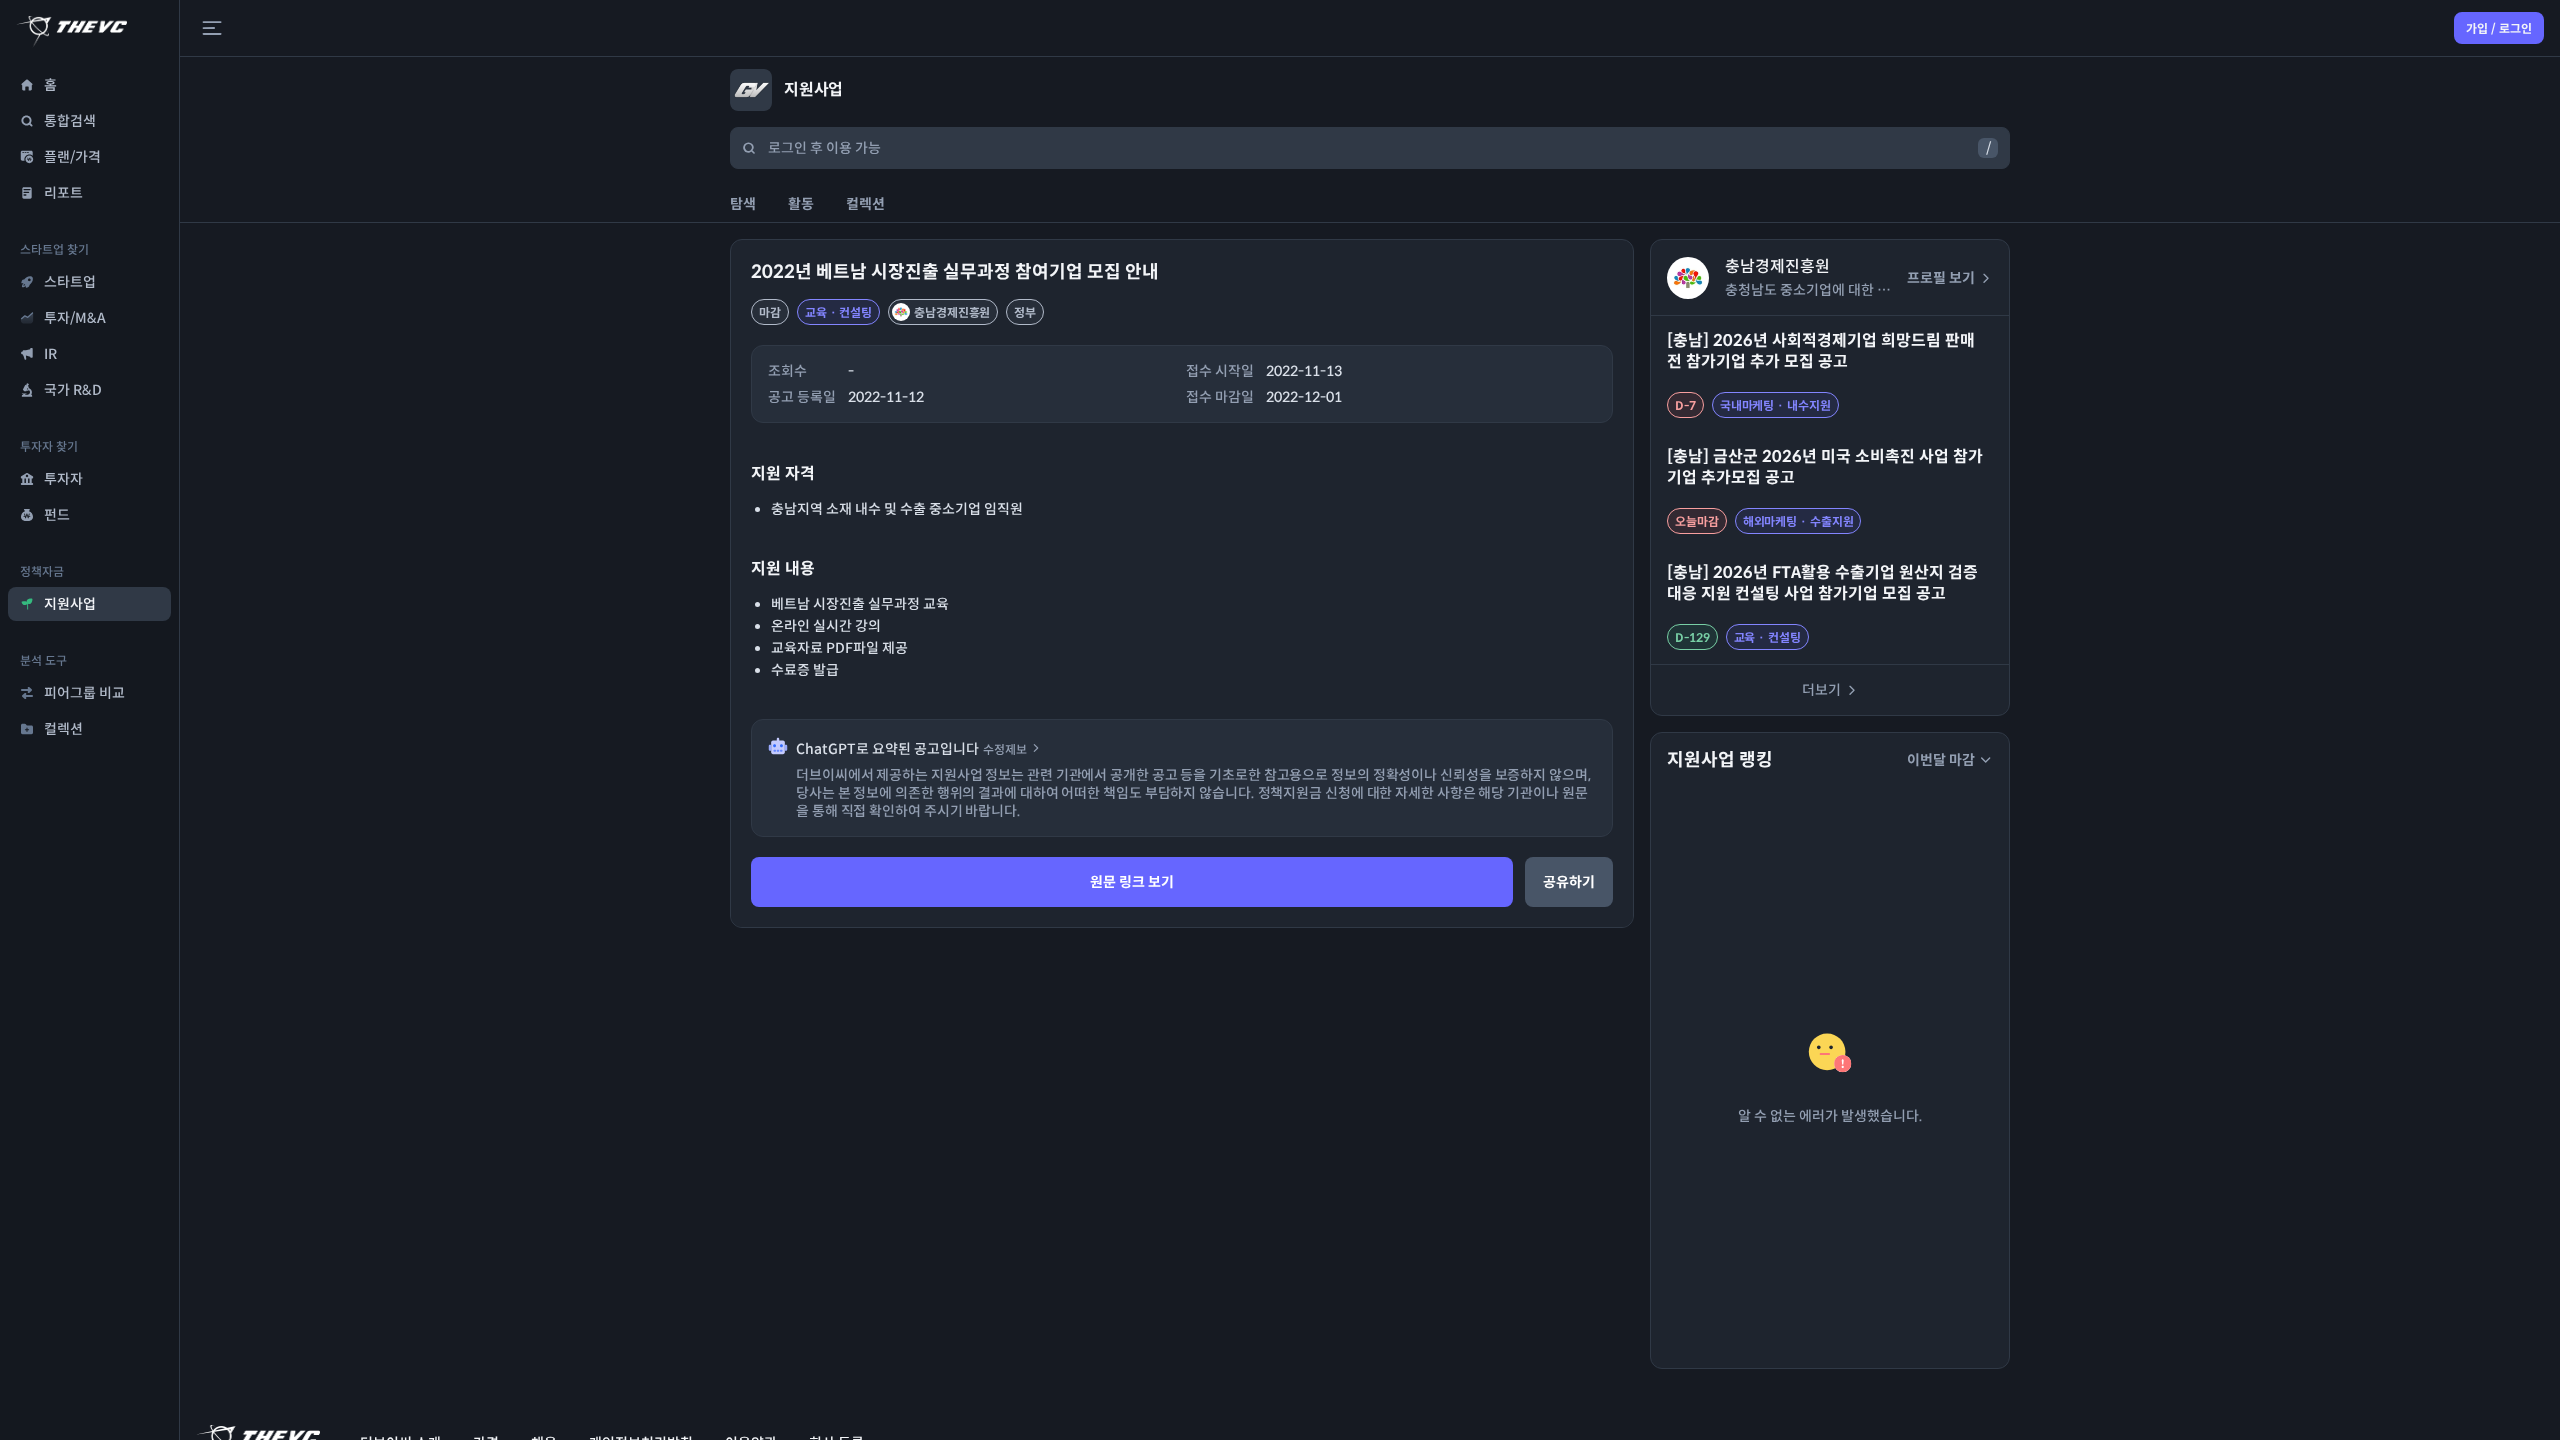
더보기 (1821, 690)
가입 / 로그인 (2499, 28)
